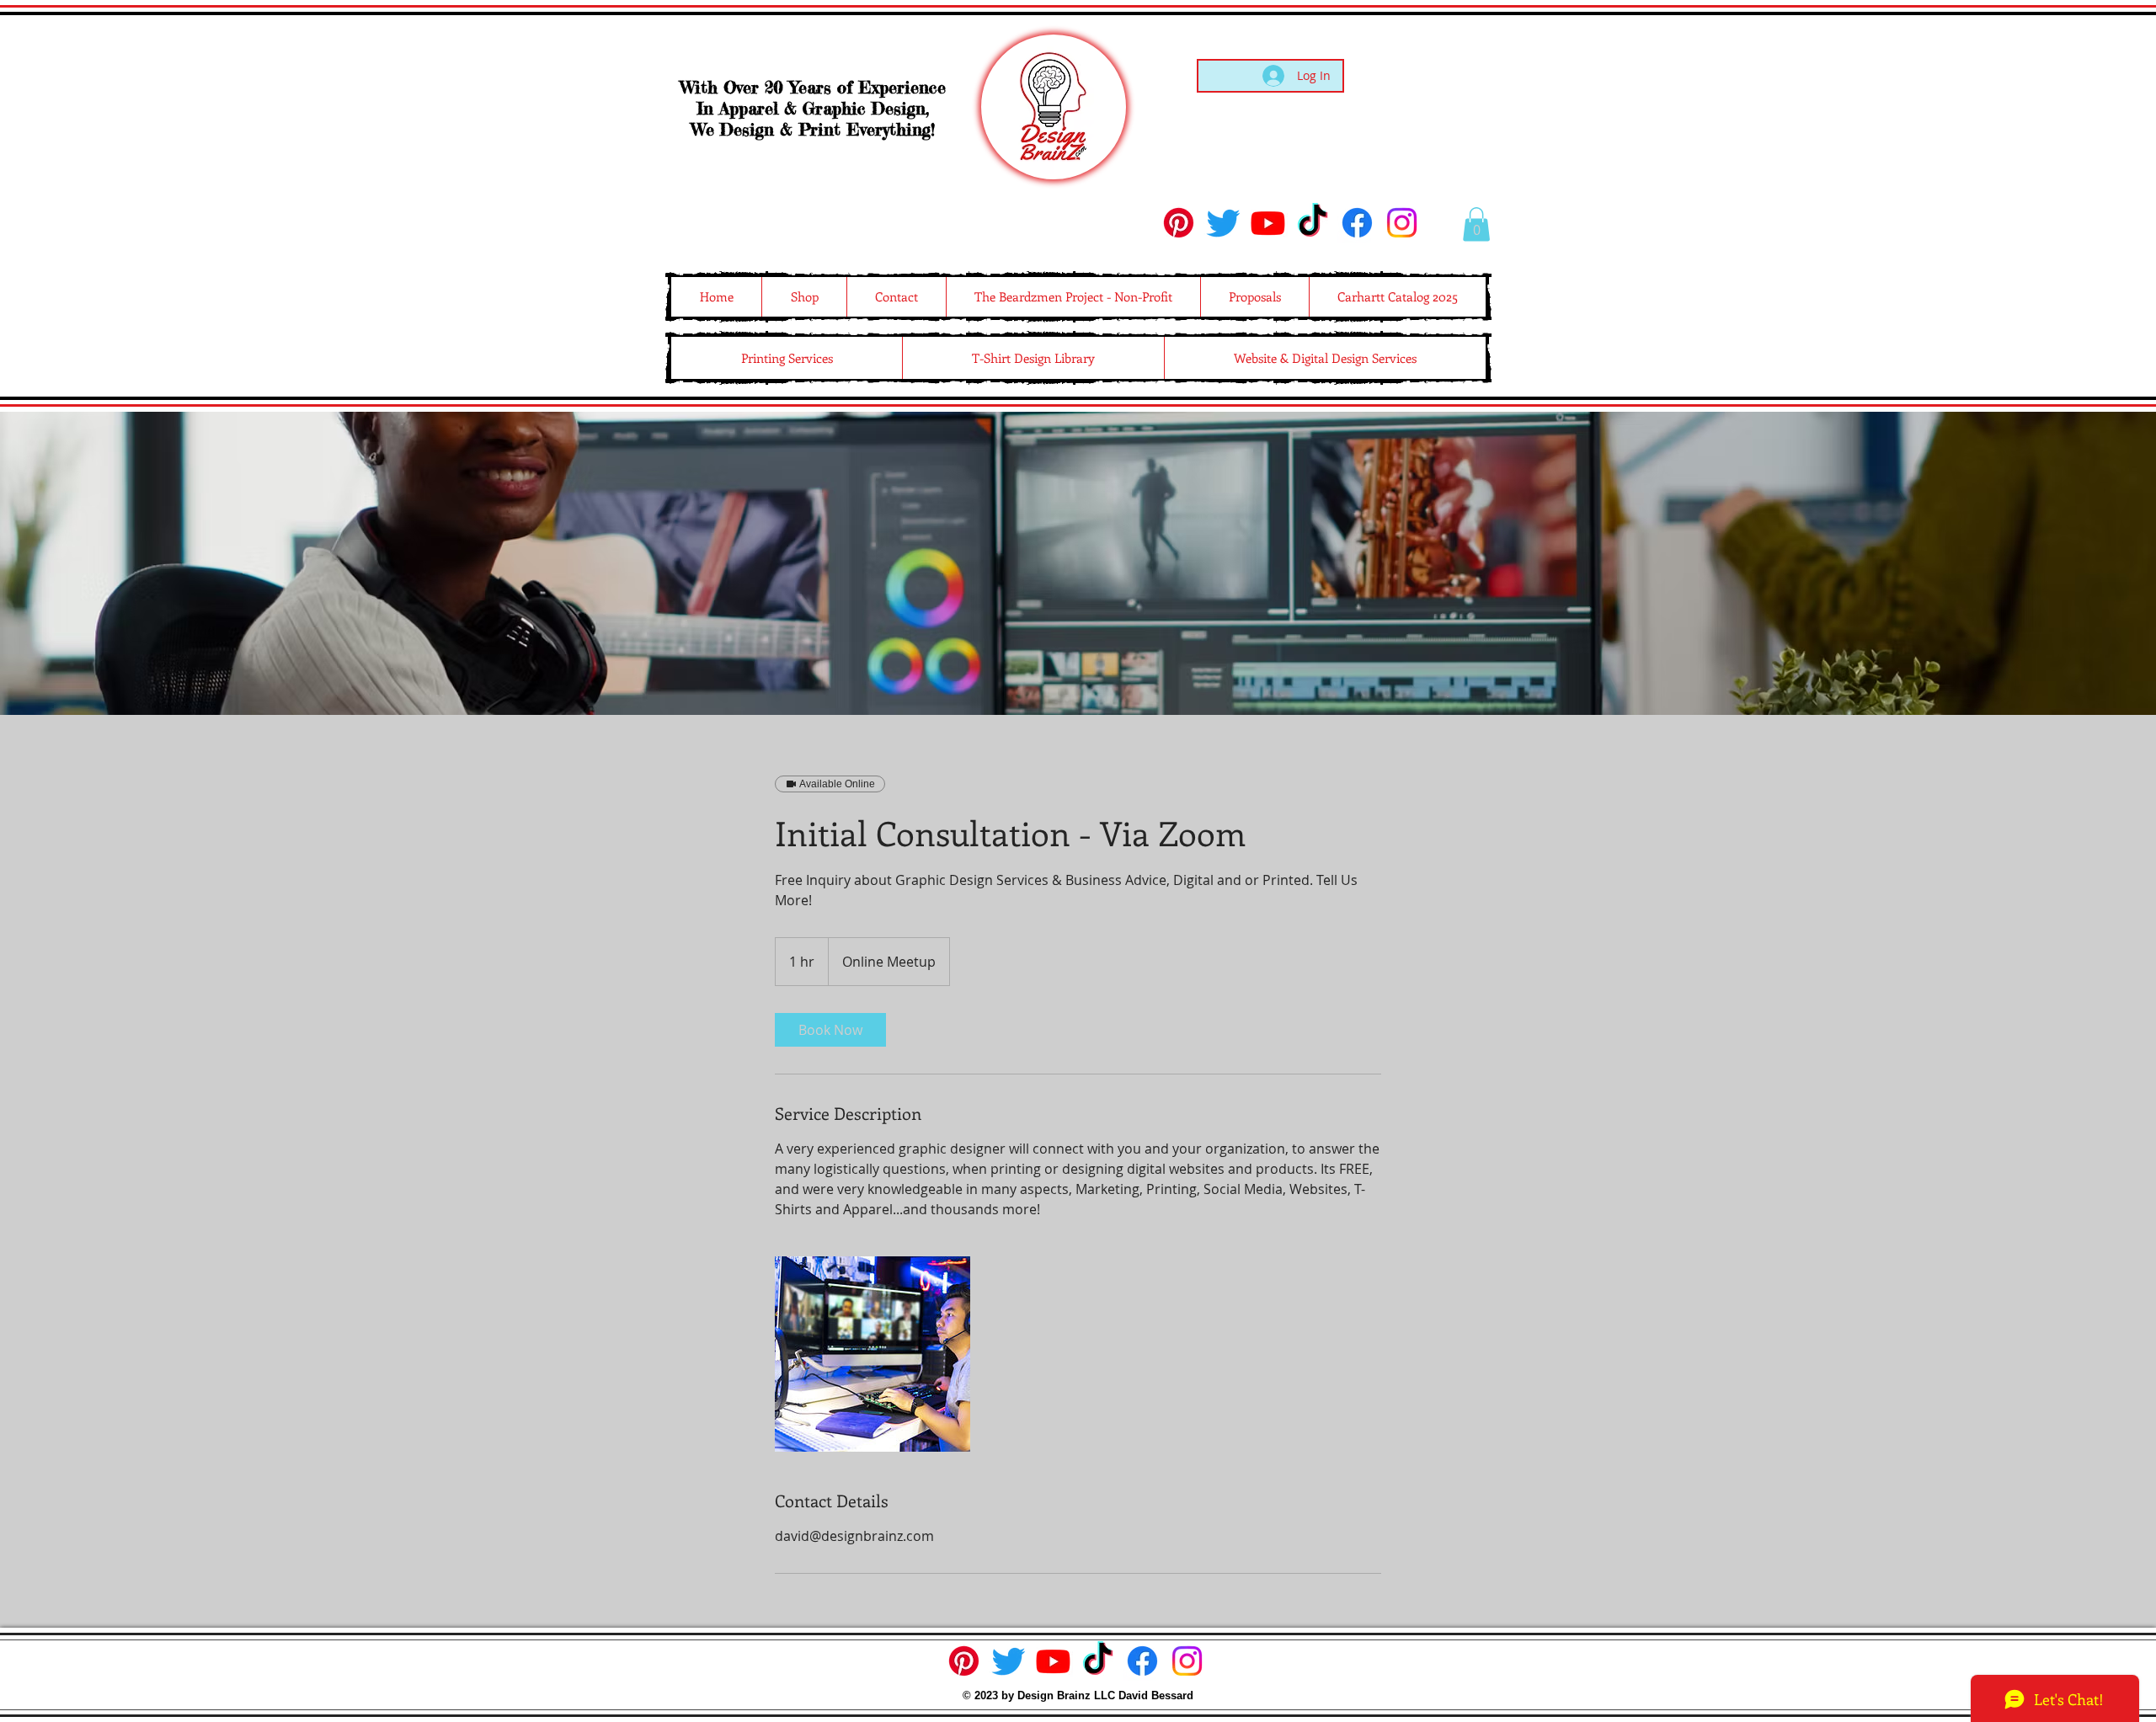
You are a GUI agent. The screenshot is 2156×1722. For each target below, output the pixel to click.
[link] (830, 1030)
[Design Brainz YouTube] (1268, 223)
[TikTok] (1313, 223)
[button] (1476, 224)
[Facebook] (1357, 223)
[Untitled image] (873, 1354)
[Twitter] (1223, 223)
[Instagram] (1402, 223)
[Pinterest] (1179, 223)
